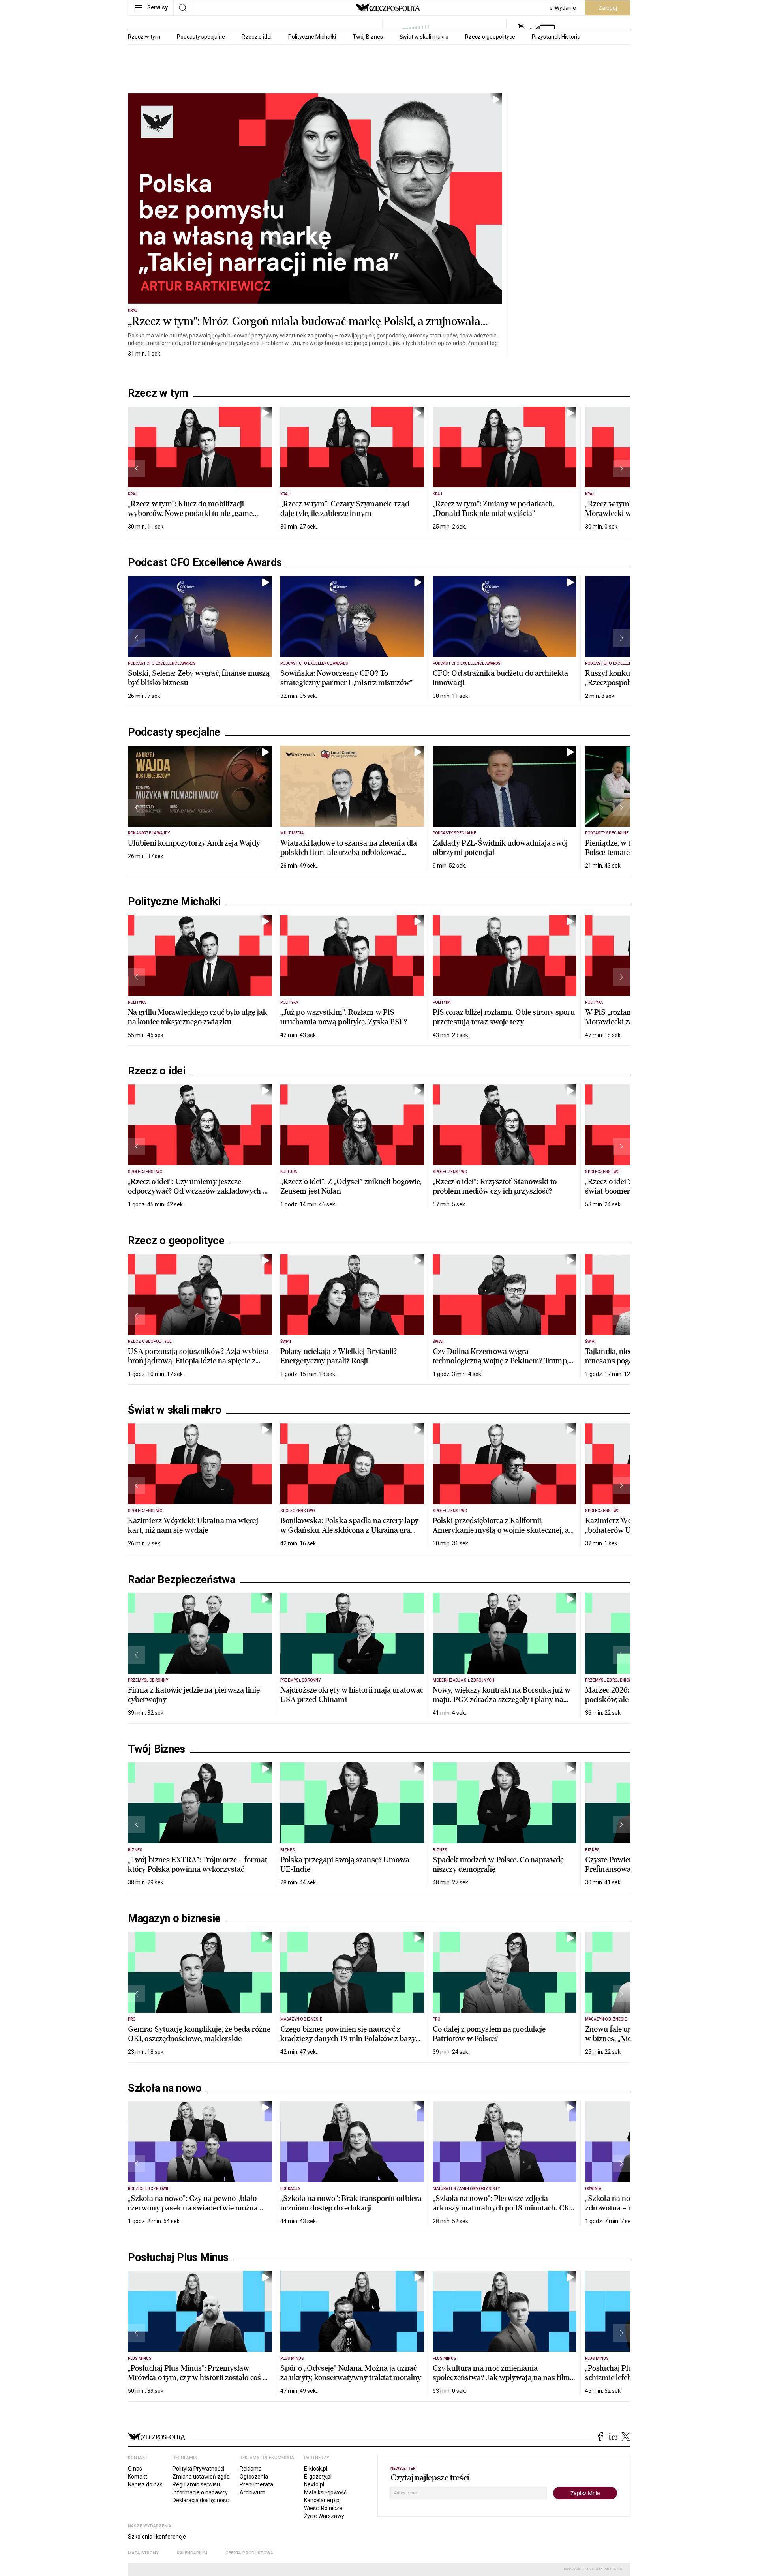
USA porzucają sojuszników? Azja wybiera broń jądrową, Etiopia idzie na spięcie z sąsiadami (198, 1361)
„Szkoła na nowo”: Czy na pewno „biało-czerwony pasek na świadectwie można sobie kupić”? (194, 2208)
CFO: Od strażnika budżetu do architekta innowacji (500, 678)
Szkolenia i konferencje (157, 2537)
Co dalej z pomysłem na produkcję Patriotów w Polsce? (489, 2034)
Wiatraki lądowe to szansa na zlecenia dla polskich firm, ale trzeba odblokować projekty (349, 852)
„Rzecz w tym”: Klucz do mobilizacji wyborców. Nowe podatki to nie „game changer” (190, 513)
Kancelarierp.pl (322, 2500)
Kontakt (138, 2477)
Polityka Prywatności (198, 2469)
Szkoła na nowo (165, 2088)
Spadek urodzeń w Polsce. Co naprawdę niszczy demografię (498, 1865)
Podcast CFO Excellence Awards (205, 562)
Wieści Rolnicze (323, 2508)
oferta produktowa (249, 2553)
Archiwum (252, 2492)
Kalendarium (192, 2553)
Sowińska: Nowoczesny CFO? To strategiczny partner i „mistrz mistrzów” (346, 678)
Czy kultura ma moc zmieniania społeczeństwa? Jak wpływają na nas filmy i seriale (503, 2378)
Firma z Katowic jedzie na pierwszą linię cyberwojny (194, 1695)
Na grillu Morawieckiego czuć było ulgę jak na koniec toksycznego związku (198, 1017)
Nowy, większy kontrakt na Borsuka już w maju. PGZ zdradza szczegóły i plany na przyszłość (502, 1700)
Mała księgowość (325, 2492)
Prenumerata (256, 2484)
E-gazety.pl (318, 2477)
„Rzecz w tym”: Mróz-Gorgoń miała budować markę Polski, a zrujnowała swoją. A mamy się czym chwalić (304, 329)
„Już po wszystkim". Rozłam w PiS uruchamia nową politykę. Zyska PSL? (344, 1017)
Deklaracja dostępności (201, 2500)
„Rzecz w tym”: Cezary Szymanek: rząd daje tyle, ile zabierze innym (345, 509)
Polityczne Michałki (312, 37)
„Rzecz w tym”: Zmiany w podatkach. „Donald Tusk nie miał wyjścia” (493, 509)
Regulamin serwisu (196, 2484)
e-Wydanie (563, 8)
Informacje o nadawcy (200, 2492)
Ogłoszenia (254, 2477)
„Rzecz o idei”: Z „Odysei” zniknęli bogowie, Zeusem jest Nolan (351, 1186)
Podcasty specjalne (201, 37)
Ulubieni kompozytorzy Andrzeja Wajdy (194, 843)
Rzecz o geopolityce (490, 37)
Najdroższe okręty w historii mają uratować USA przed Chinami (352, 1695)
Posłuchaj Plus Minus (178, 2257)
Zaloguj (608, 8)
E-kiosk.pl (316, 2469)
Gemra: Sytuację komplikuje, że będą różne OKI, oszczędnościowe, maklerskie (199, 2034)
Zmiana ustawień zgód (201, 2477)
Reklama (251, 2469)
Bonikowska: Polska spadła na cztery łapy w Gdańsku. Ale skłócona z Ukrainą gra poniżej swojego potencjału (349, 1530)
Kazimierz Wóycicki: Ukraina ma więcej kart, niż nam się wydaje (193, 1525)
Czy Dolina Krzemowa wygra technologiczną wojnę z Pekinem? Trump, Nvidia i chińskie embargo (501, 1361)
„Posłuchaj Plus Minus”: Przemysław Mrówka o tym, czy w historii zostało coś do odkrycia (199, 2378)
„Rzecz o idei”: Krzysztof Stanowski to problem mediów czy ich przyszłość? (495, 1186)
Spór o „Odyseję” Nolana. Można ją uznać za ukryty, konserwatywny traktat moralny (351, 2373)
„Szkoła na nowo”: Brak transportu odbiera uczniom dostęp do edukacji (351, 2203)
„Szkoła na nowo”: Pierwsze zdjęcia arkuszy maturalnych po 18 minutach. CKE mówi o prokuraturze (503, 2208)
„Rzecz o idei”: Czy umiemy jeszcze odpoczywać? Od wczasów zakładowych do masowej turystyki (200, 1191)
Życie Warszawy (324, 2516)
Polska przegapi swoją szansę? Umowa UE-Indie (345, 1865)
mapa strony (143, 2553)
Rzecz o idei (257, 37)
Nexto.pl (314, 2484)
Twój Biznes (368, 37)
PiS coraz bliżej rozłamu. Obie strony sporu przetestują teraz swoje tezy (504, 1017)
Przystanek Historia (556, 37)
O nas (135, 2469)
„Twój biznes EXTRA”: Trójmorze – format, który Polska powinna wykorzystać (198, 1865)
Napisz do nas (145, 2484)
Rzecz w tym (144, 37)
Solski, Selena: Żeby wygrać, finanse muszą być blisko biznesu (199, 678)
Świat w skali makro (424, 37)
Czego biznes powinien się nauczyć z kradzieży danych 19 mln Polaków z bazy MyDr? (348, 2039)
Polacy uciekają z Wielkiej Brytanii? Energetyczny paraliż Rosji (339, 1356)
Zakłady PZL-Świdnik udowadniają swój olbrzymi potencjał (500, 848)
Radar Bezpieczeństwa (182, 1580)
